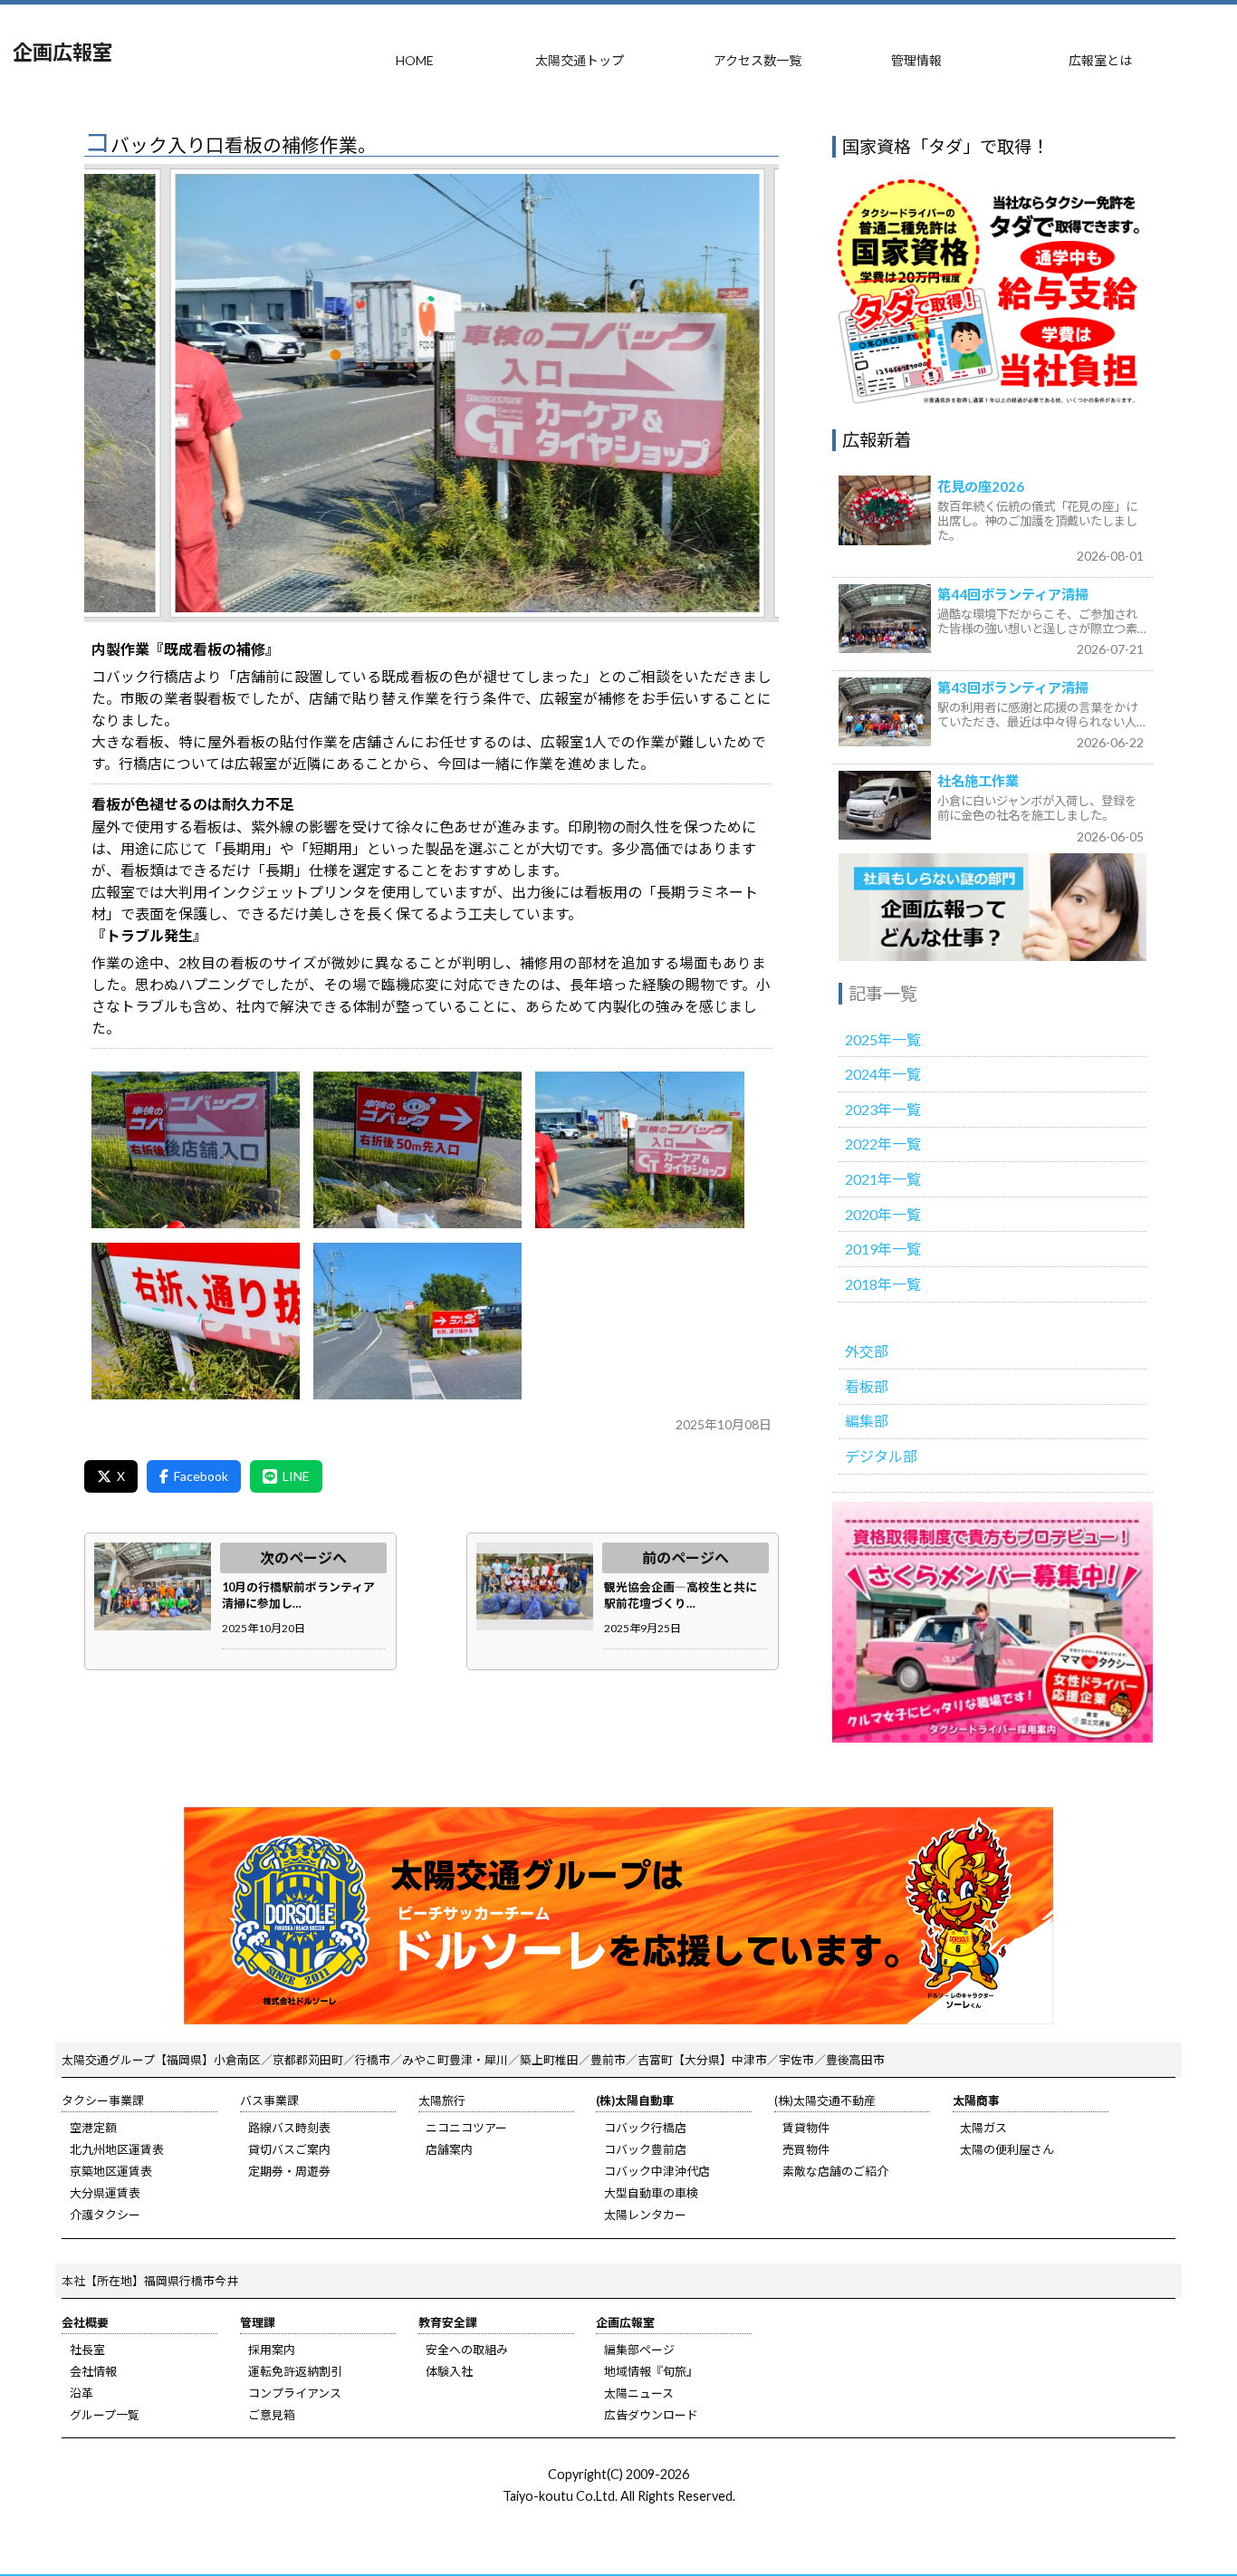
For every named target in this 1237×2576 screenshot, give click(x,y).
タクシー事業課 (103, 2100)
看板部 (867, 1386)
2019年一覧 (883, 1249)
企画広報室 (62, 52)
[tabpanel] (432, 393)
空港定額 (93, 2128)
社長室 (87, 2350)
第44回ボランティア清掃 (1013, 594)
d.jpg (196, 1322)
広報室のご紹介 (992, 908)
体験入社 (449, 2371)
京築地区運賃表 (111, 2171)
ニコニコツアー (466, 2128)
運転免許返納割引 (295, 2371)
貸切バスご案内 (289, 2149)
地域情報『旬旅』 (651, 2371)
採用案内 (272, 2350)
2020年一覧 (883, 1214)
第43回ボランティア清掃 (1013, 687)
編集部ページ (639, 2350)
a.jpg (196, 1150)
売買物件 (806, 2149)
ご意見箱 (272, 2415)
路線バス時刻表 (289, 2128)
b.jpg (417, 1150)
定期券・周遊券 (289, 2171)
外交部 (867, 1351)
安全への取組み (467, 2350)
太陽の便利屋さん (1007, 2149)
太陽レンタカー (645, 2215)
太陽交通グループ (108, 2060)
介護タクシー (105, 2215)
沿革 (82, 2393)
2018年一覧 (883, 1284)
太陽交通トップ (580, 60)
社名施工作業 (978, 781)
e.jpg (417, 1322)
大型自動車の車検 (651, 2193)
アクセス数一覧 (758, 60)
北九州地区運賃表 (117, 2149)
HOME (415, 60)
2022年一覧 (883, 1144)
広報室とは (1100, 60)
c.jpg (639, 1150)
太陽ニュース (639, 2393)
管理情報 (916, 60)
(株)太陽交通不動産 (825, 2100)
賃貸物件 (806, 2128)
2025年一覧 (883, 1039)
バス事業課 (269, 2100)
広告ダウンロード (651, 2415)
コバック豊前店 (645, 2149)
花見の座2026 (981, 486)
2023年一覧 (883, 1109)
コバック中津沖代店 (657, 2171)
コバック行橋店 (645, 2128)
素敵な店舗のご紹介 (835, 2171)
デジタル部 (881, 1456)
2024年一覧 (883, 1074)
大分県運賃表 (105, 2193)
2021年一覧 (883, 1179)
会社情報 (93, 2371)
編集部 (867, 1421)
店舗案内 (449, 2149)
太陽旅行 (442, 2100)
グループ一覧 (105, 2415)
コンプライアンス (295, 2393)
